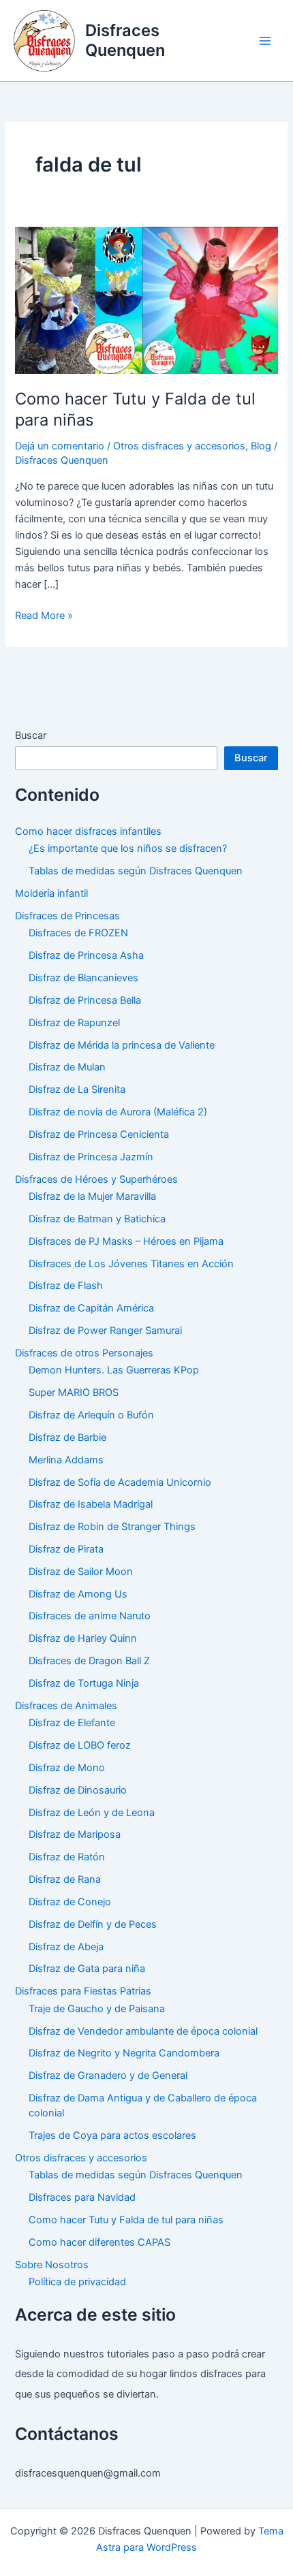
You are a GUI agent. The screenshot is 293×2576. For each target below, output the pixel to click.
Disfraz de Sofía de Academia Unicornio (120, 1482)
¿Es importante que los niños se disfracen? (128, 848)
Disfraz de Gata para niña (87, 1969)
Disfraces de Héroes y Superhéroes (96, 1179)
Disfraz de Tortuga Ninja (84, 1683)
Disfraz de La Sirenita (77, 1090)
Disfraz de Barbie (67, 1437)
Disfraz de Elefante (72, 1723)
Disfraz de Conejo (70, 1902)
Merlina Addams (66, 1460)
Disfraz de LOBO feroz (80, 1745)
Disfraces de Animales (66, 1706)
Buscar (31, 735)
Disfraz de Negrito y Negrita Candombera (124, 2053)
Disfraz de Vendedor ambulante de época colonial (143, 2031)
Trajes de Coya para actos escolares (112, 2135)
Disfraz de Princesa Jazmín (91, 1157)
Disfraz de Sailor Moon (81, 1572)
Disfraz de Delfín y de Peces (93, 1924)
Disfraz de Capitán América (91, 1308)
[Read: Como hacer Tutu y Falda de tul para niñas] (146, 300)
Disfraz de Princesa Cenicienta (99, 1134)
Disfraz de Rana (65, 1879)
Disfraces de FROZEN (78, 933)
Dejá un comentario (60, 446)
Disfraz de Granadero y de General (108, 2076)
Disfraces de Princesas (67, 916)
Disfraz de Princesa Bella (85, 1000)
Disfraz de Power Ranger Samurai (105, 1331)
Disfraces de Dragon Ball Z (89, 1661)
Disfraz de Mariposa (75, 1834)
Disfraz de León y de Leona (92, 1813)
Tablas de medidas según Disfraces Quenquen (136, 871)
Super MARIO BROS (74, 1393)
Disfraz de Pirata (66, 1549)
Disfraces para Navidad (82, 2197)
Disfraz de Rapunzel (74, 1023)
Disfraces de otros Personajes (84, 1353)
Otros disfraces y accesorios (179, 446)
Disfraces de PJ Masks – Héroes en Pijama (126, 1241)
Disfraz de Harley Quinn (83, 1638)
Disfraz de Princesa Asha (86, 955)
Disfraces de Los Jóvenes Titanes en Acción (131, 1264)
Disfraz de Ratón (67, 1857)
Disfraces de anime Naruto (90, 1616)
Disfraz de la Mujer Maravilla (92, 1196)
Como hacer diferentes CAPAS (99, 2242)
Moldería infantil (51, 893)
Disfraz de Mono (67, 1768)
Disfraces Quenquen (125, 40)
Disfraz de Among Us (78, 1594)
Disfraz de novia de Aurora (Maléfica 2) (118, 1112)
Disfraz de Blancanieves (83, 978)
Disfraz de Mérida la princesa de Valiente (122, 1045)
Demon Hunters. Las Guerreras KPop (114, 1370)
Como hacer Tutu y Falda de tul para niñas (126, 2220)
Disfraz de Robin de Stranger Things (112, 1527)
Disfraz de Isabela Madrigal (91, 1504)
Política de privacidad (77, 2282)
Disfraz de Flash (66, 1286)
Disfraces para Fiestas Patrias (83, 1991)
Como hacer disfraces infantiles (88, 831)
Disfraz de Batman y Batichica (97, 1219)
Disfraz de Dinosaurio (78, 1790)
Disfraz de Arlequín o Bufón (91, 1415)
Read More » (44, 616)
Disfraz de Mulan (67, 1067)
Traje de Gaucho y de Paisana (97, 2009)
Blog (261, 446)
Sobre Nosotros (52, 2265)
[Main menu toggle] (265, 41)
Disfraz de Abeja (66, 1947)
